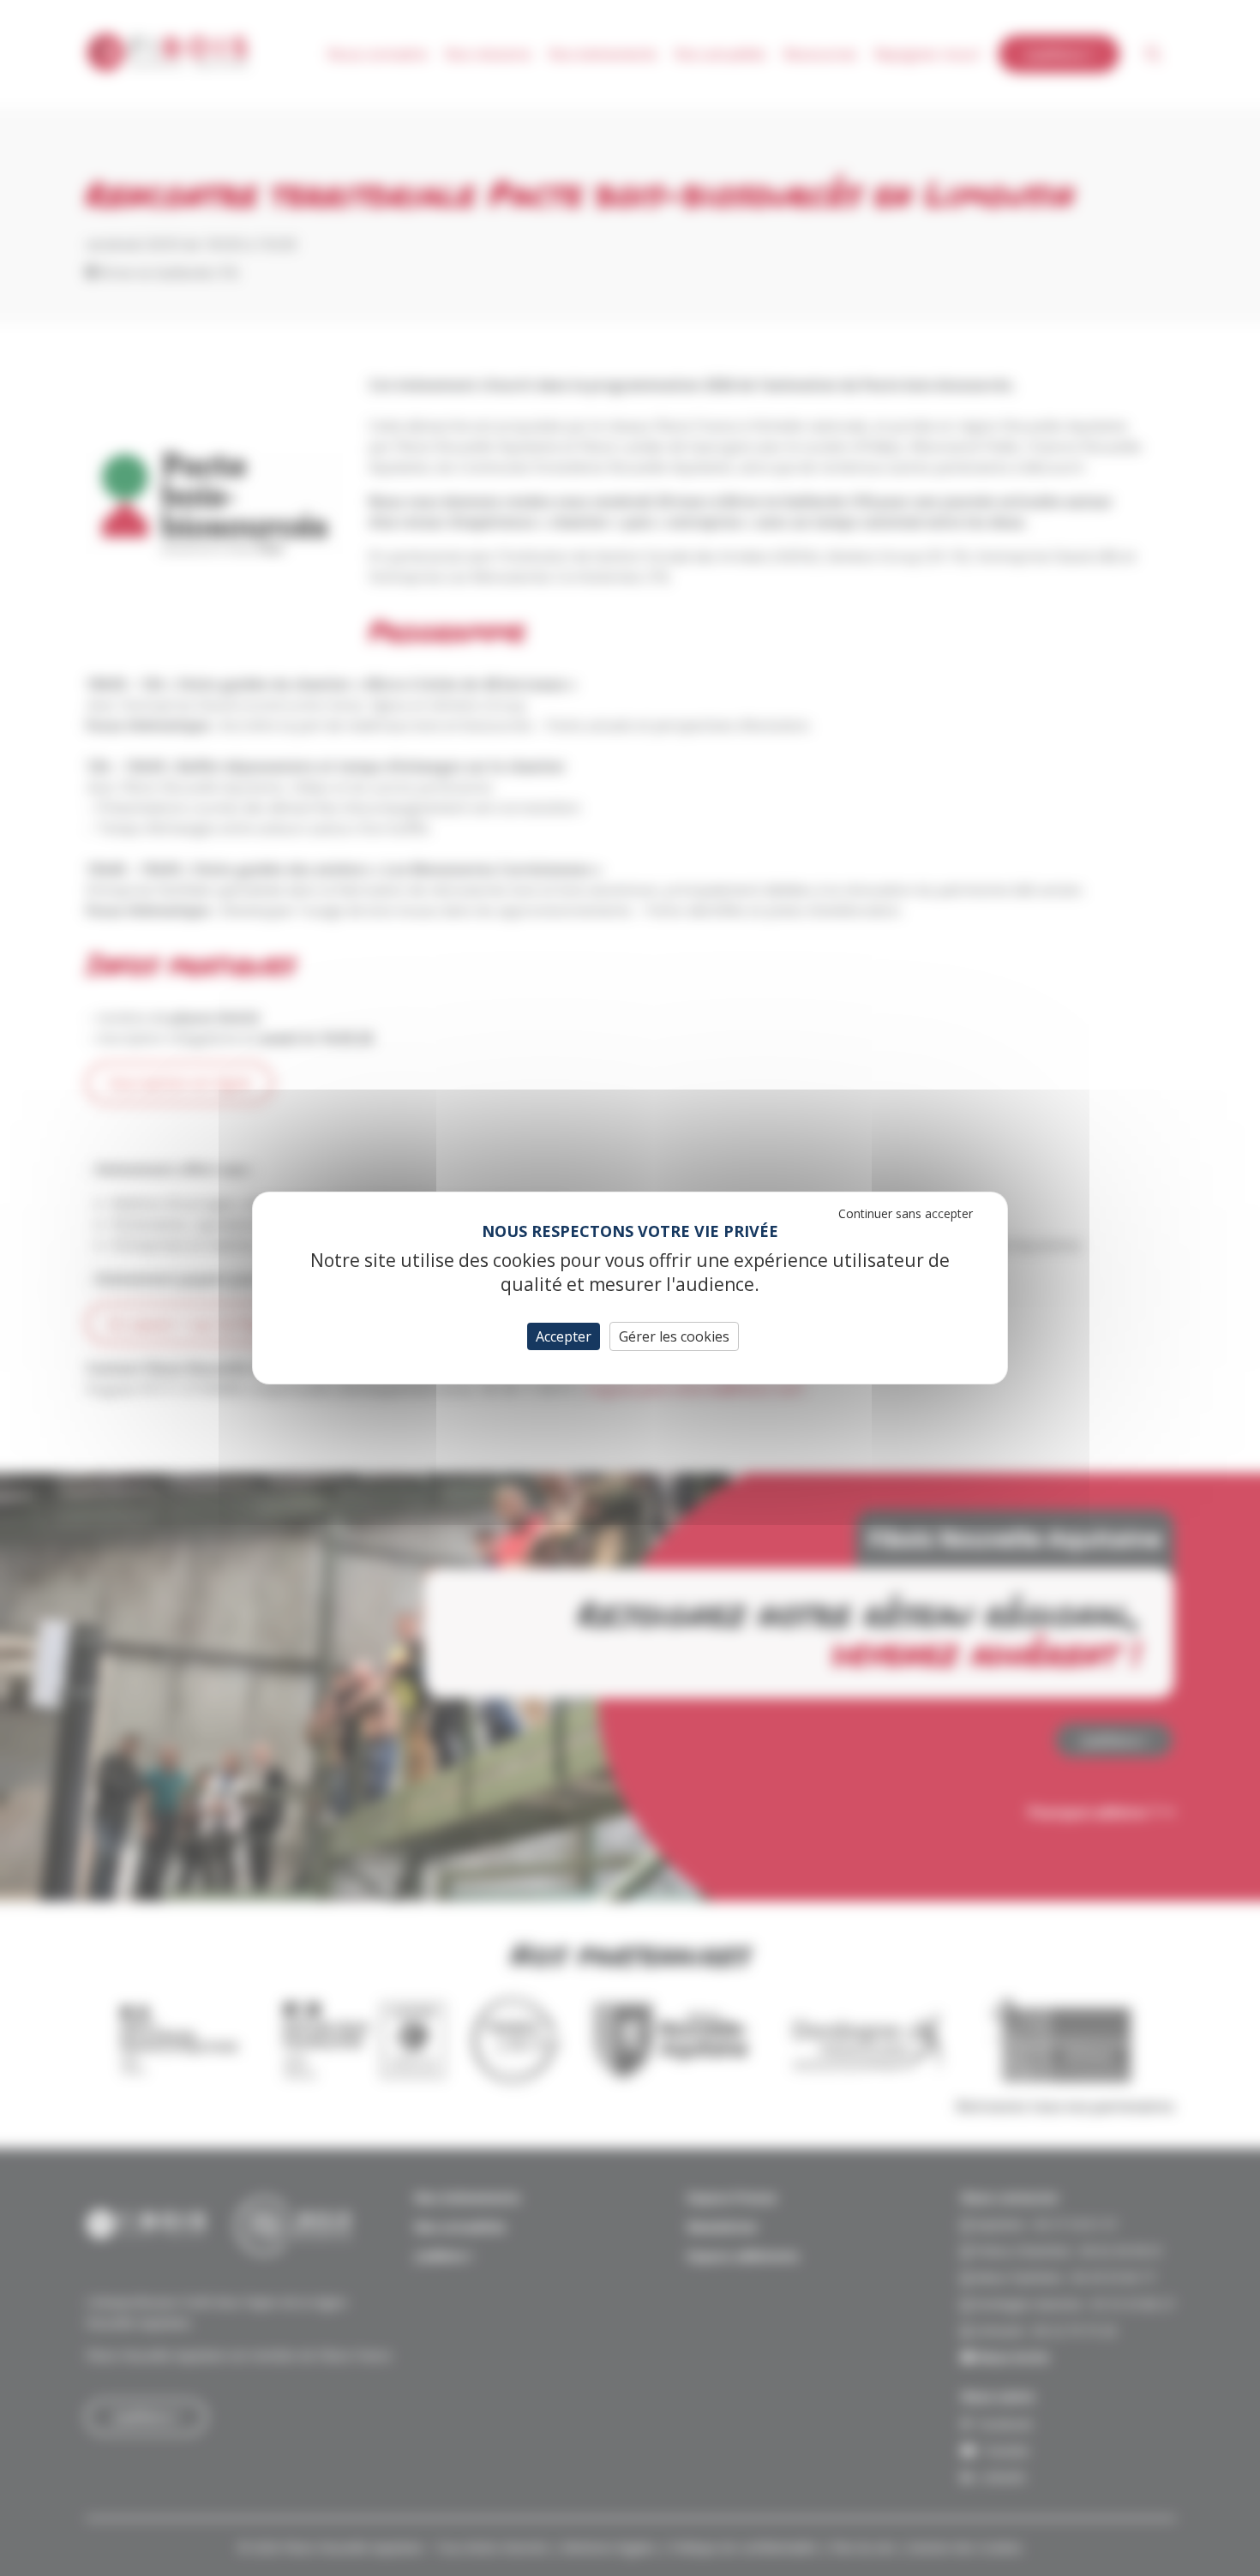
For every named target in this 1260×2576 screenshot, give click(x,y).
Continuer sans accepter (906, 1213)
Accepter (564, 1336)
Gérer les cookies (674, 1336)
